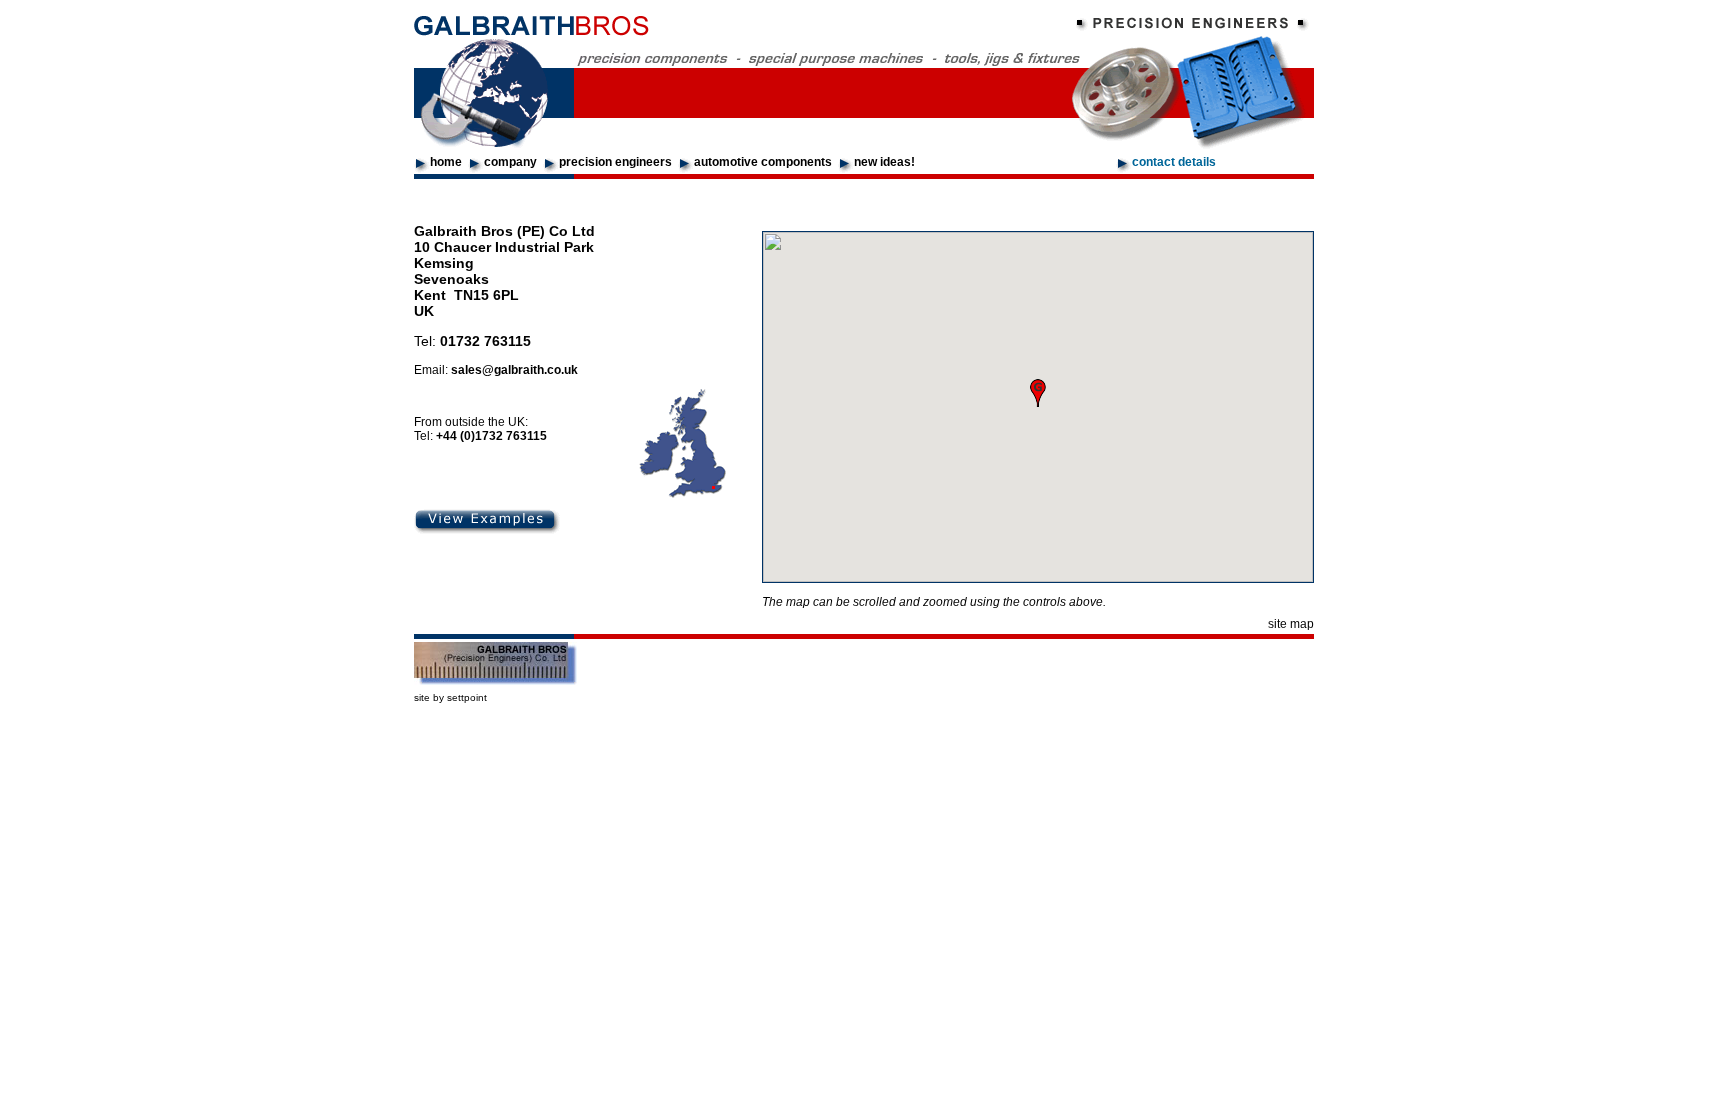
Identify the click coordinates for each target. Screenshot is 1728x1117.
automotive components (763, 162)
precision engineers (615, 162)
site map (1291, 624)
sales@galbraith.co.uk (514, 370)
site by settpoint (450, 697)
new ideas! (884, 162)
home (446, 162)
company (510, 162)
